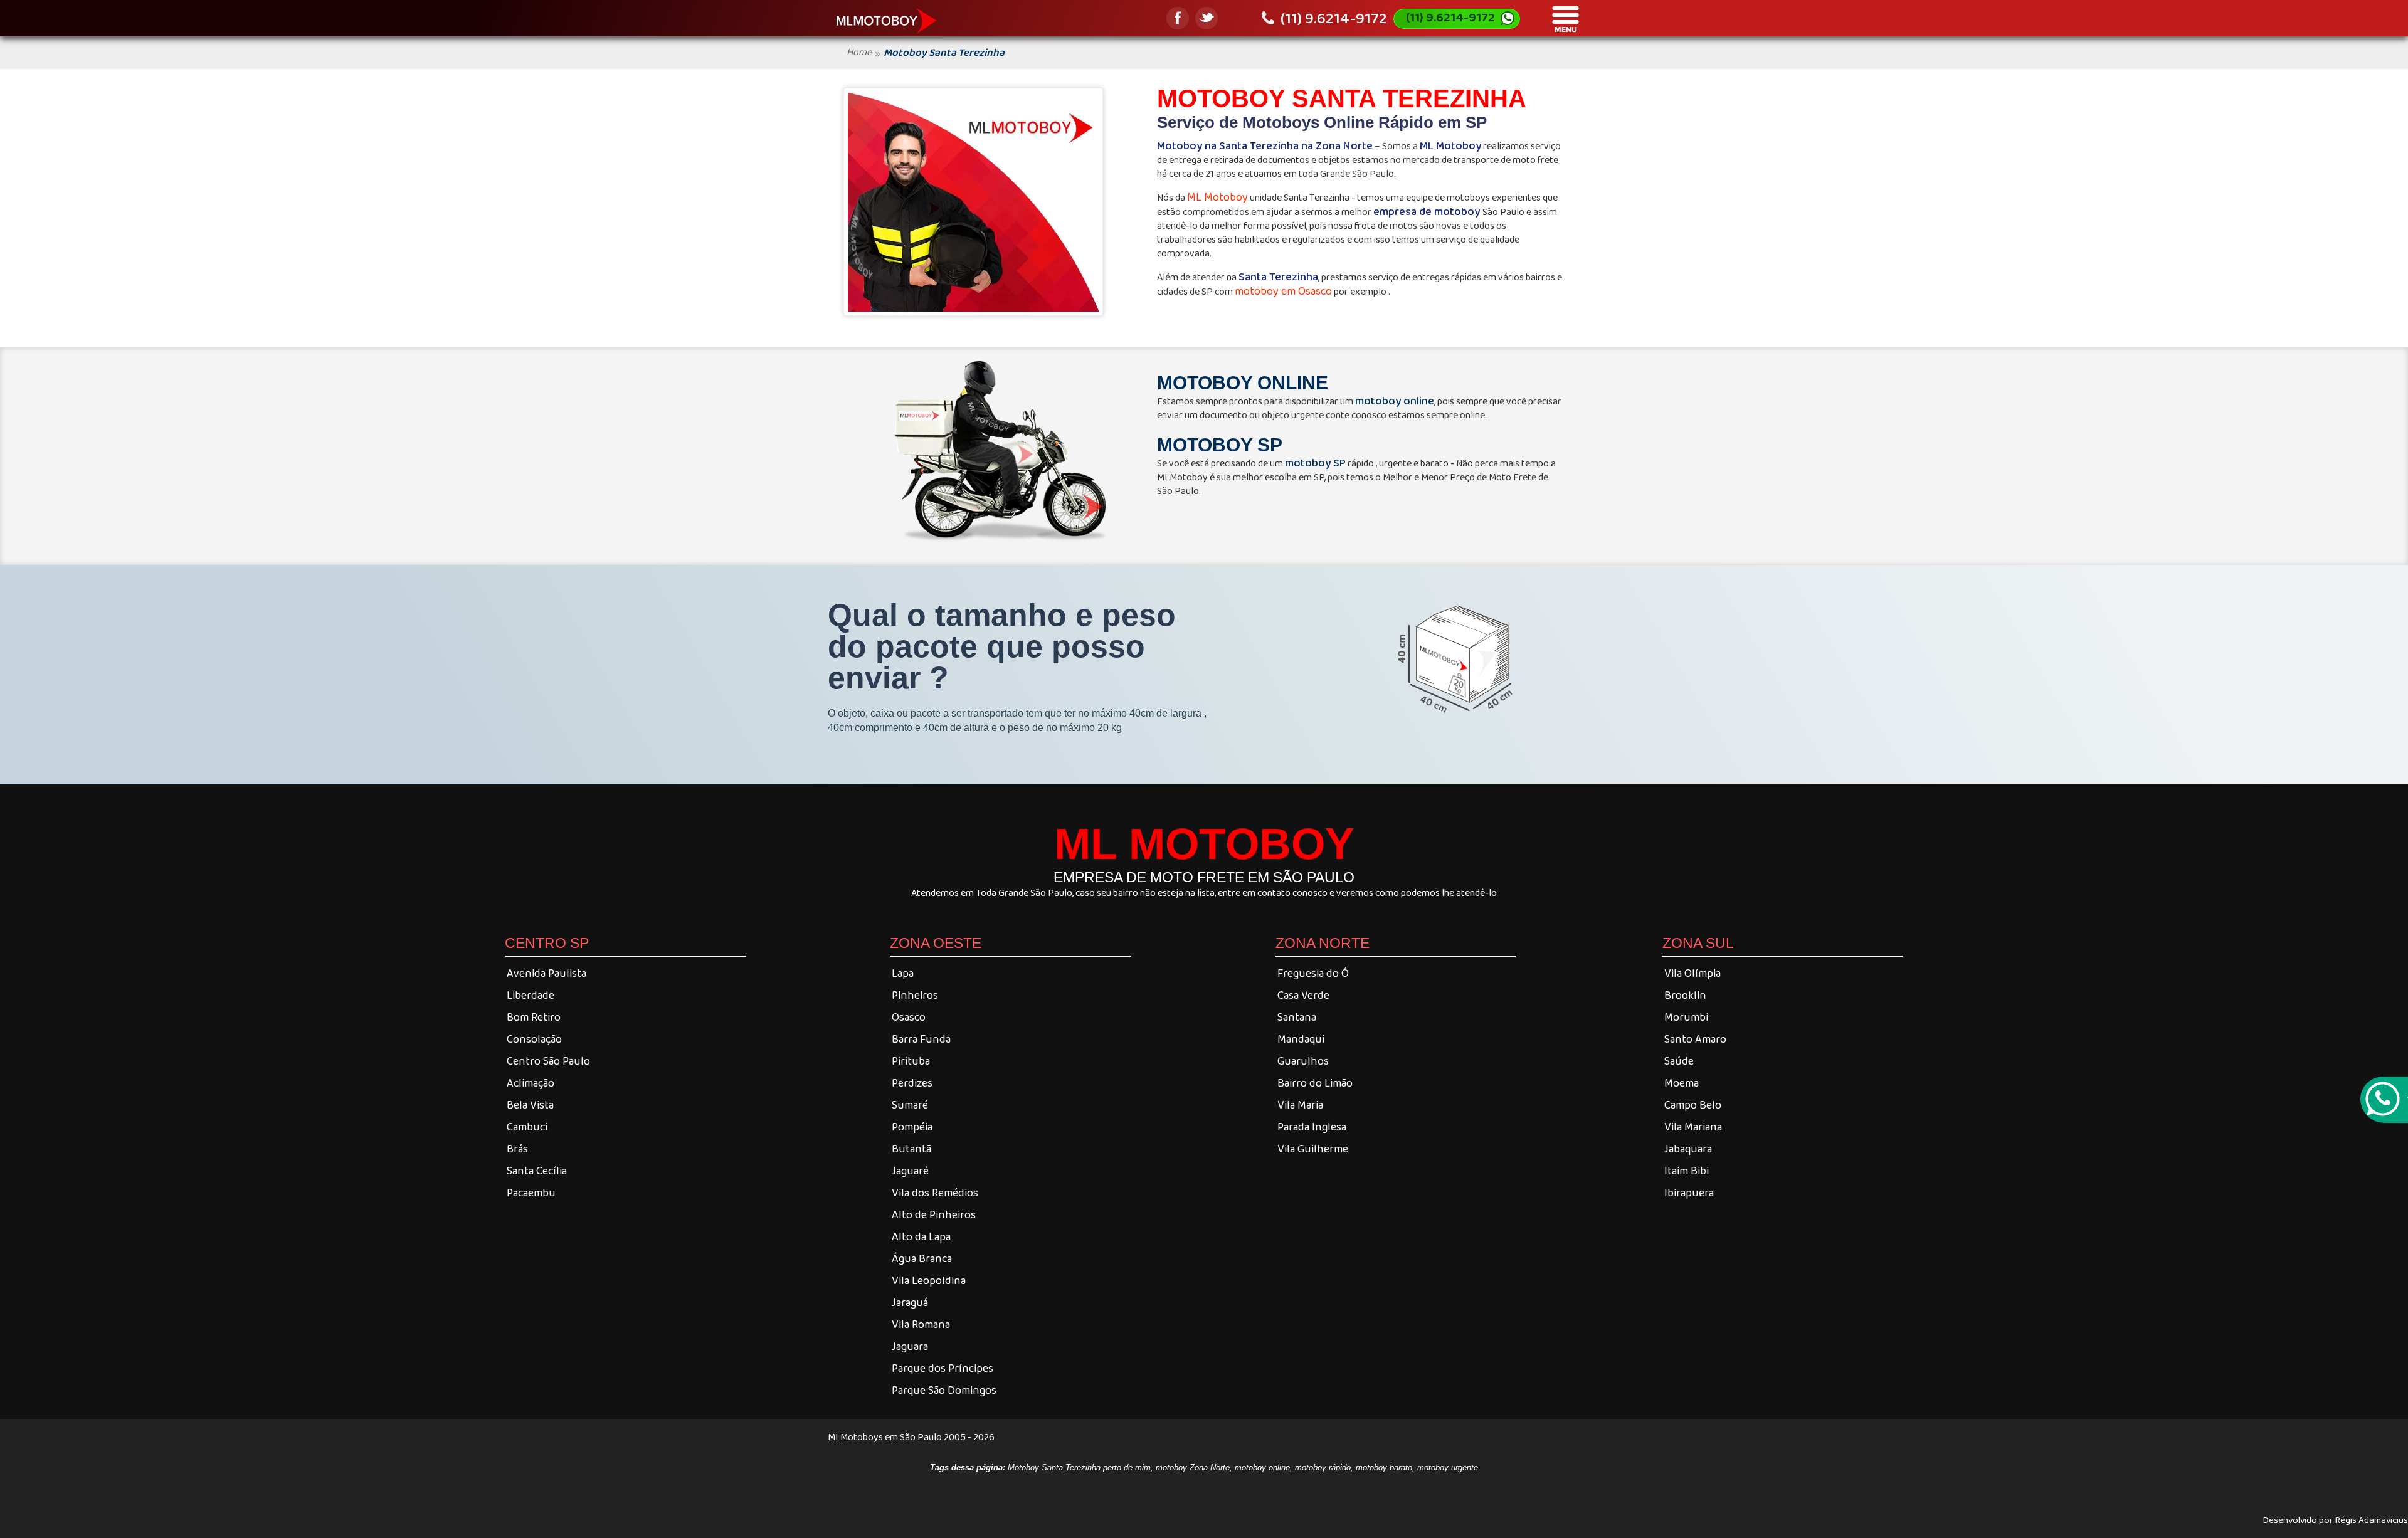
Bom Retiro (534, 1017)
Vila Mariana (1693, 1127)
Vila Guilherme (1313, 1149)
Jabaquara (1688, 1149)
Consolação (534, 1039)
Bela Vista (530, 1105)
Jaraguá (910, 1302)
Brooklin (1685, 995)
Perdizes (912, 1083)
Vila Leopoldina (929, 1280)
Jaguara (910, 1346)
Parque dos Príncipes (943, 1368)
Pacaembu (531, 1193)
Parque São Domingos (944, 1390)
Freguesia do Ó (1313, 973)
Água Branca (922, 1258)
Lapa (903, 973)
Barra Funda (921, 1039)
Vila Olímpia (1692, 973)
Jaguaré (910, 1171)
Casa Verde (1303, 995)
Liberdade (531, 995)
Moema (1682, 1083)
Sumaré (910, 1105)
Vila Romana (921, 1324)
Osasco (909, 1017)
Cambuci (527, 1127)
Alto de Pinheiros (934, 1214)
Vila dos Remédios (935, 1193)
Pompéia (912, 1127)
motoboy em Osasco (1283, 291)
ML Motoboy (1217, 197)
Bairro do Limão (1315, 1083)
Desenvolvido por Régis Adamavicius (2335, 1519)
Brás (517, 1149)
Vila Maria (1300, 1105)
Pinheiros (915, 995)
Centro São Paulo (548, 1061)
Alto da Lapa (921, 1236)
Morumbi (1686, 1017)
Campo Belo (1693, 1105)
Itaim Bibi (1687, 1171)
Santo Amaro (1695, 1039)
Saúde (1679, 1061)
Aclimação (531, 1083)
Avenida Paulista (547, 973)
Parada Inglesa (1312, 1127)
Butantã (911, 1149)
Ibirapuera (1689, 1193)
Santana (1297, 1017)
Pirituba (911, 1061)
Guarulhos (1303, 1061)
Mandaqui (1301, 1039)
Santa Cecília (537, 1171)
